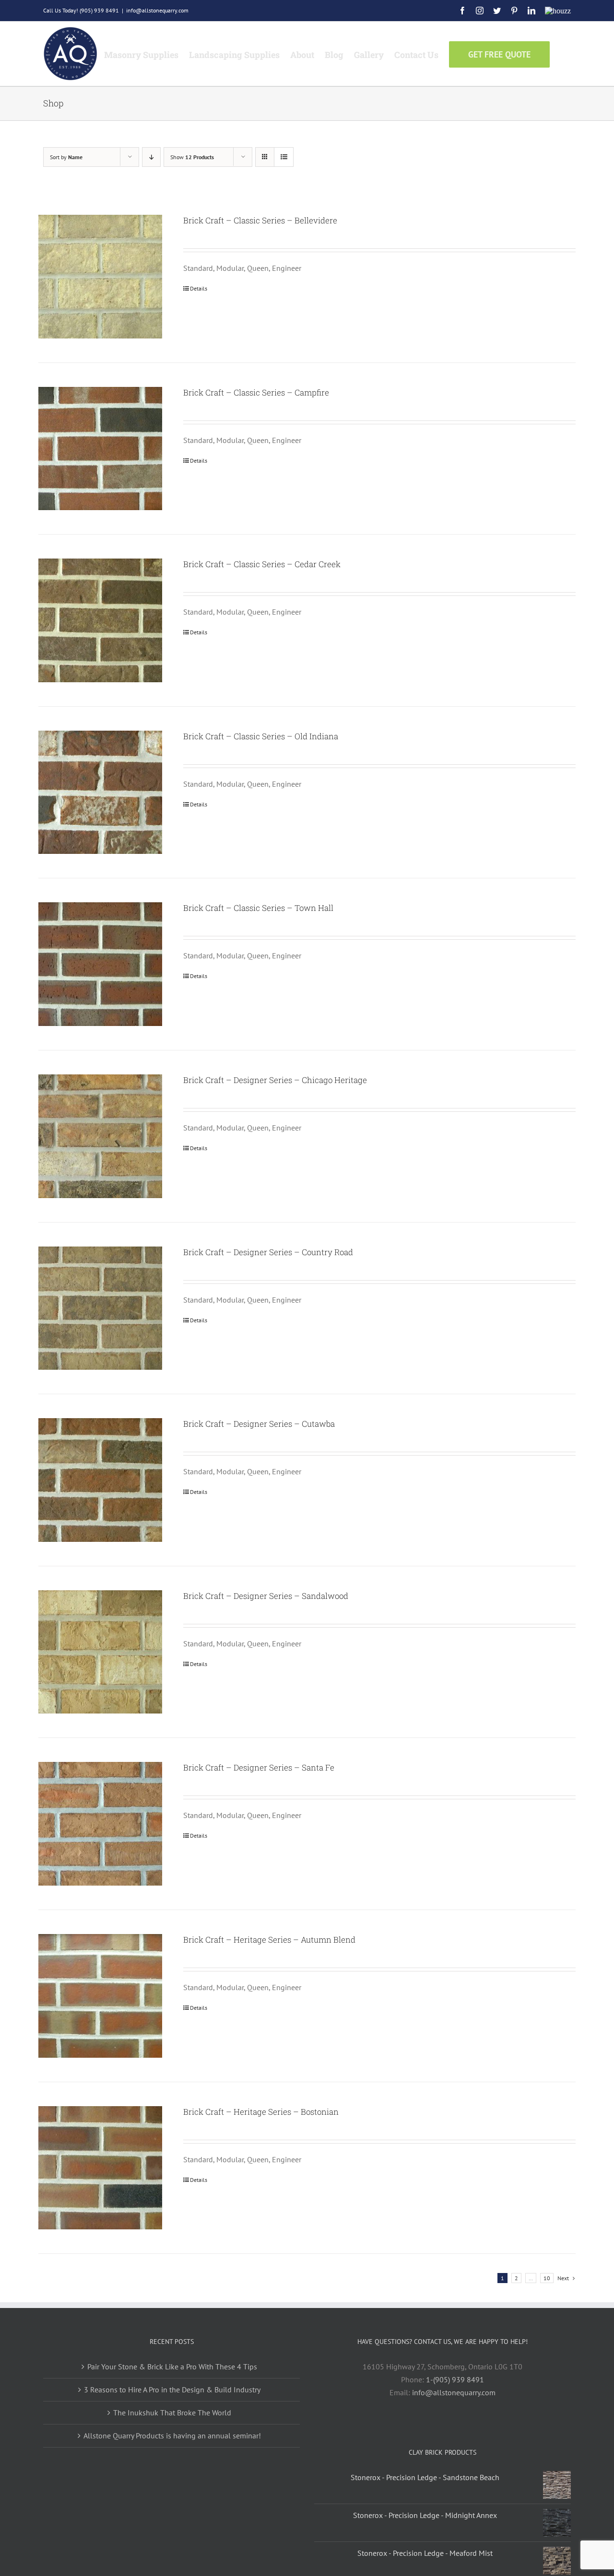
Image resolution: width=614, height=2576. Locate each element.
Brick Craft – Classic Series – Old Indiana (261, 736)
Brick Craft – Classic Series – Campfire (256, 392)
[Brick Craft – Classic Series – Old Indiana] (100, 793)
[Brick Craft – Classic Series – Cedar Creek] (100, 620)
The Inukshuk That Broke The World (172, 2413)
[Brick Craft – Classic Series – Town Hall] (100, 964)
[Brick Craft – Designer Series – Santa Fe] (100, 1824)
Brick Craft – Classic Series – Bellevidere (260, 220)
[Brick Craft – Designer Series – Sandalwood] (100, 1652)
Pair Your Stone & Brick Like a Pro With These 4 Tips (172, 2366)
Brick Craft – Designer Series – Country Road (268, 1252)
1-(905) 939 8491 (455, 2379)
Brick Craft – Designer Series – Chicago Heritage (275, 1080)
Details (199, 288)
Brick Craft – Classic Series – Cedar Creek (262, 564)
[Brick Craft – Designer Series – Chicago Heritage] (100, 1136)
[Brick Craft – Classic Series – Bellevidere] (100, 277)
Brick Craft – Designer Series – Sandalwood (266, 1596)
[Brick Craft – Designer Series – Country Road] (100, 1308)
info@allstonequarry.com (157, 10)
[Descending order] (151, 157)
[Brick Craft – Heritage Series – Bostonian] (100, 2168)
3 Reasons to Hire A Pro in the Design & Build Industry (172, 2390)
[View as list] (284, 157)
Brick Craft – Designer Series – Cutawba (259, 1424)
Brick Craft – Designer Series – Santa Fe (259, 1767)
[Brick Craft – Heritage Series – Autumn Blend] (100, 1996)
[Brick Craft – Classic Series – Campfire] (100, 449)
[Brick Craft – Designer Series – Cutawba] (100, 1480)
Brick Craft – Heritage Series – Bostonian (261, 2112)
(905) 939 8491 (99, 10)
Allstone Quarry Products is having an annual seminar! (172, 2436)
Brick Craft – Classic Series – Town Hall (258, 908)
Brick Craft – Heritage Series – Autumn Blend (269, 1940)
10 (547, 2278)
